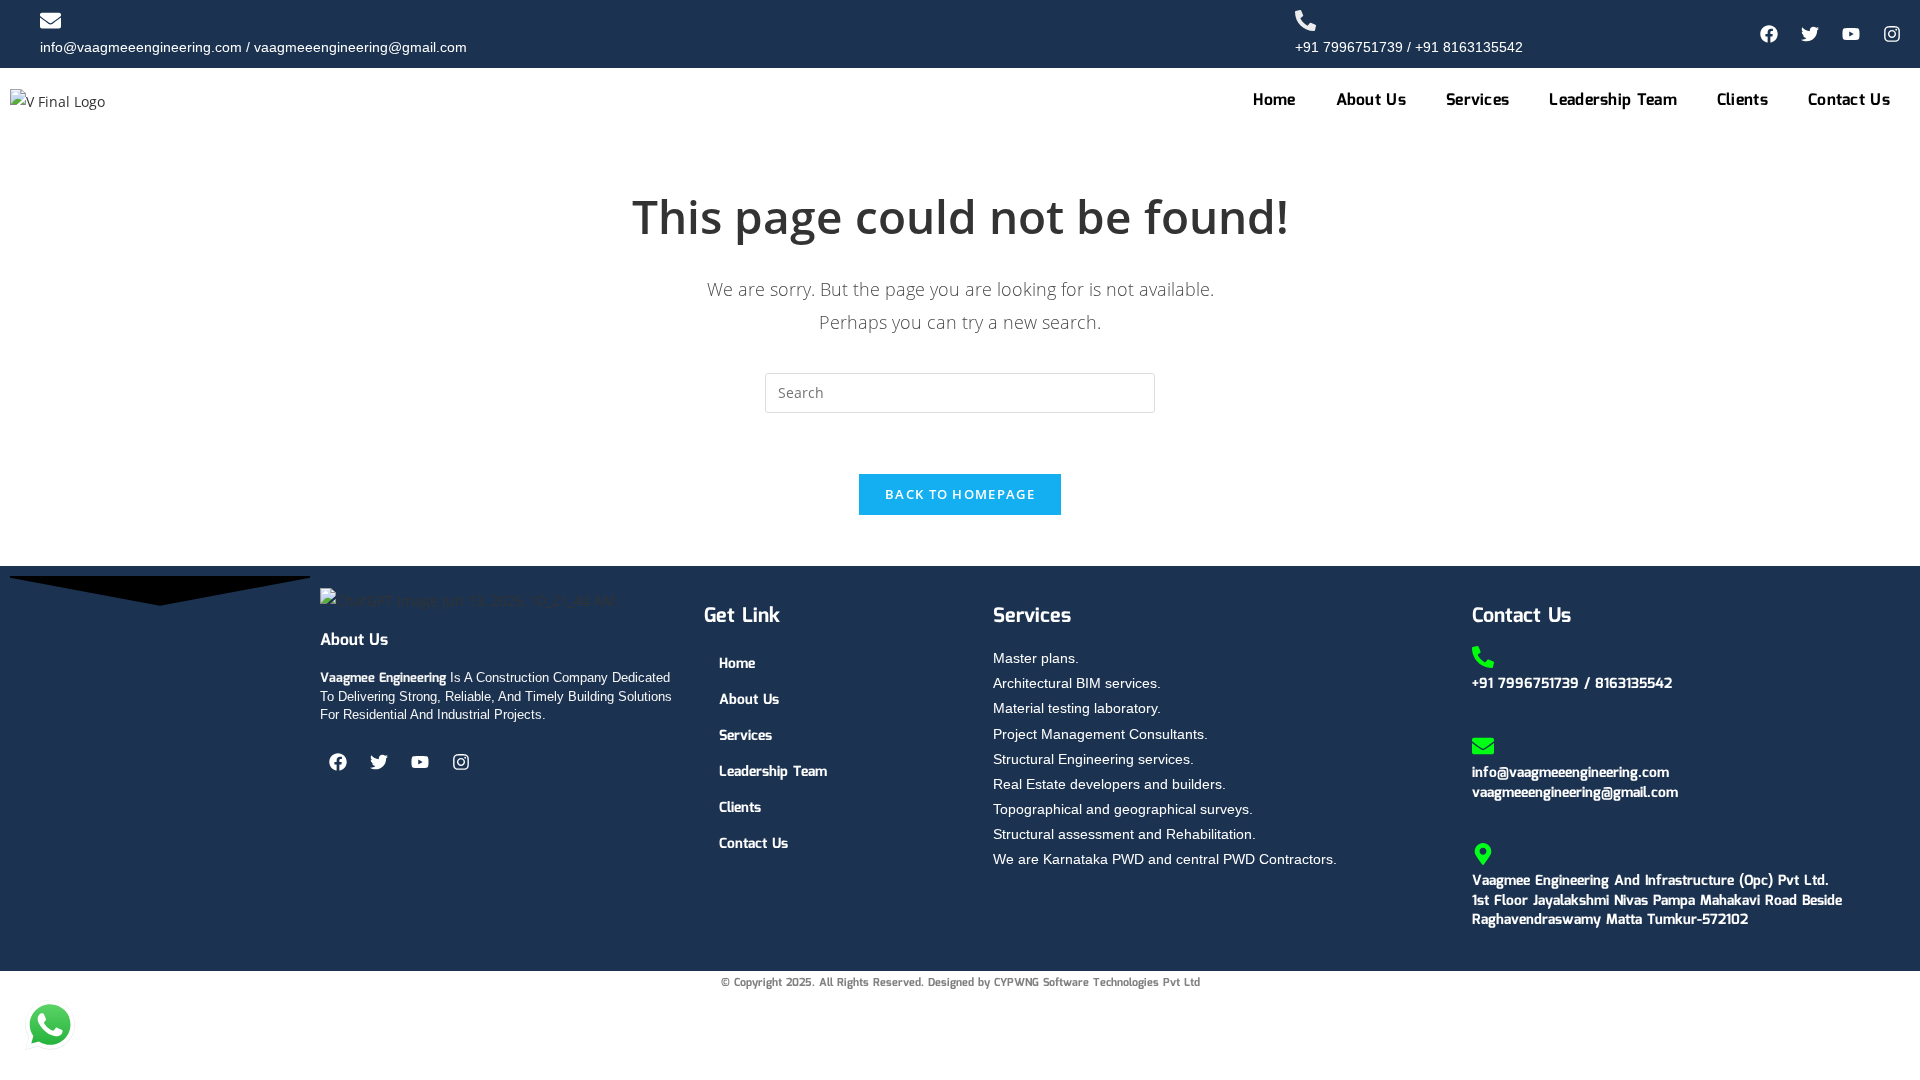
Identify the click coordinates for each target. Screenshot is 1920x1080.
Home (1274, 100)
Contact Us (1849, 100)
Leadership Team (1613, 100)
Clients (1742, 100)
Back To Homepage (960, 494)
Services (1477, 100)
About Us (1371, 100)
